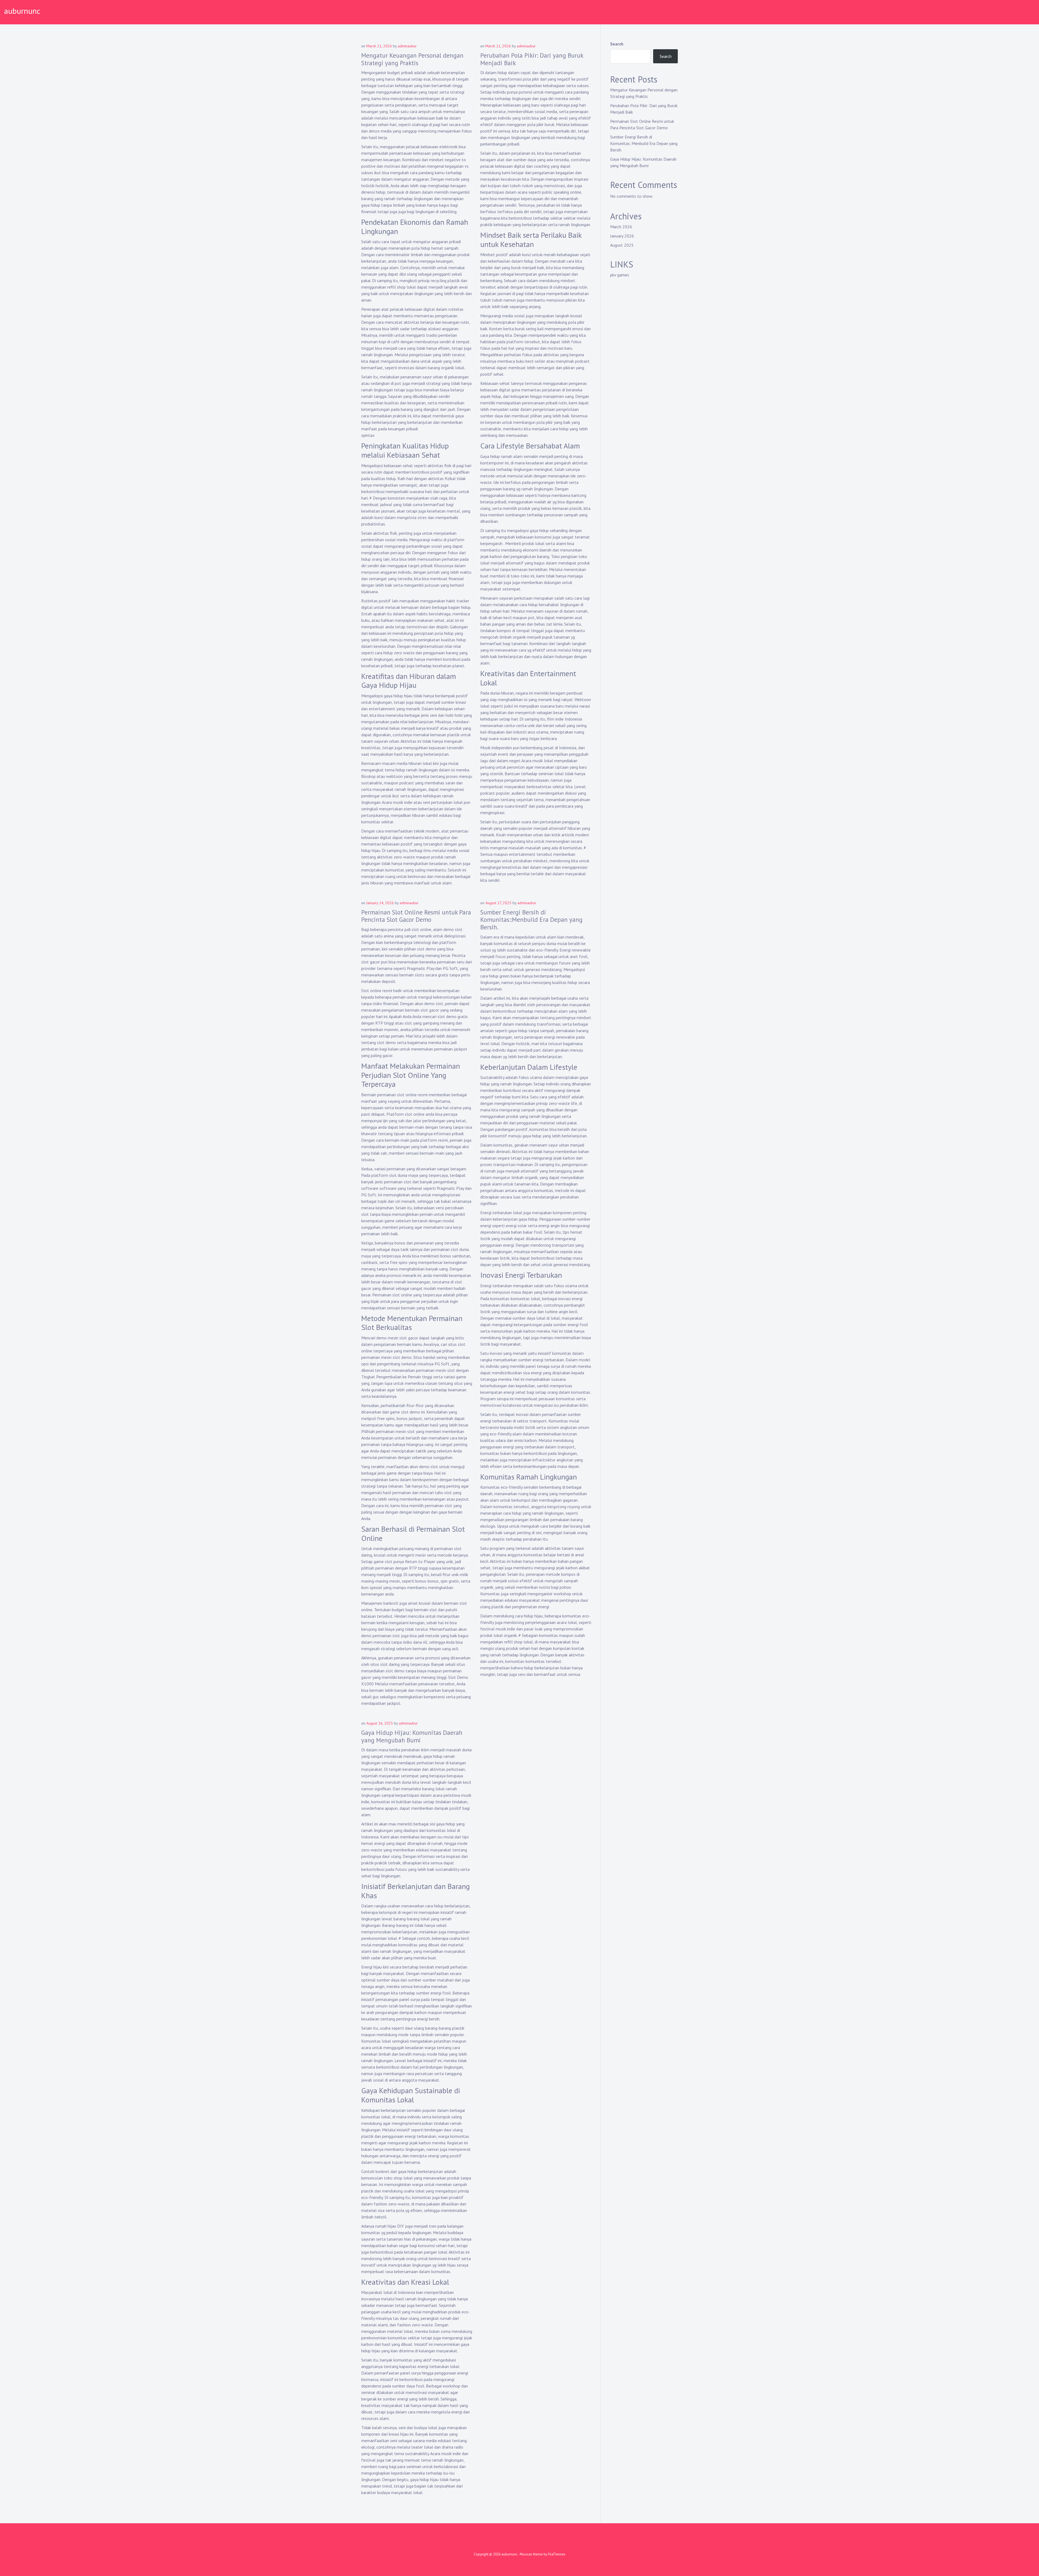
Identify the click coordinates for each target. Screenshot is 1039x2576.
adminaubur (407, 46)
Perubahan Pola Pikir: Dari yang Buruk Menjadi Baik (532, 59)
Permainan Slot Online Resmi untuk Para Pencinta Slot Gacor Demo (416, 916)
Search (617, 44)
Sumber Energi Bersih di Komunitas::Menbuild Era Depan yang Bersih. (531, 920)
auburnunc (22, 11)
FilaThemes (557, 2554)
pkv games (620, 275)
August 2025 (622, 245)
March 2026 (621, 227)
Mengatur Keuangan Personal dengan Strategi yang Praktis (412, 59)
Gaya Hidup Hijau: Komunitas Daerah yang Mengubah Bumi (412, 1736)
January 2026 (622, 236)
